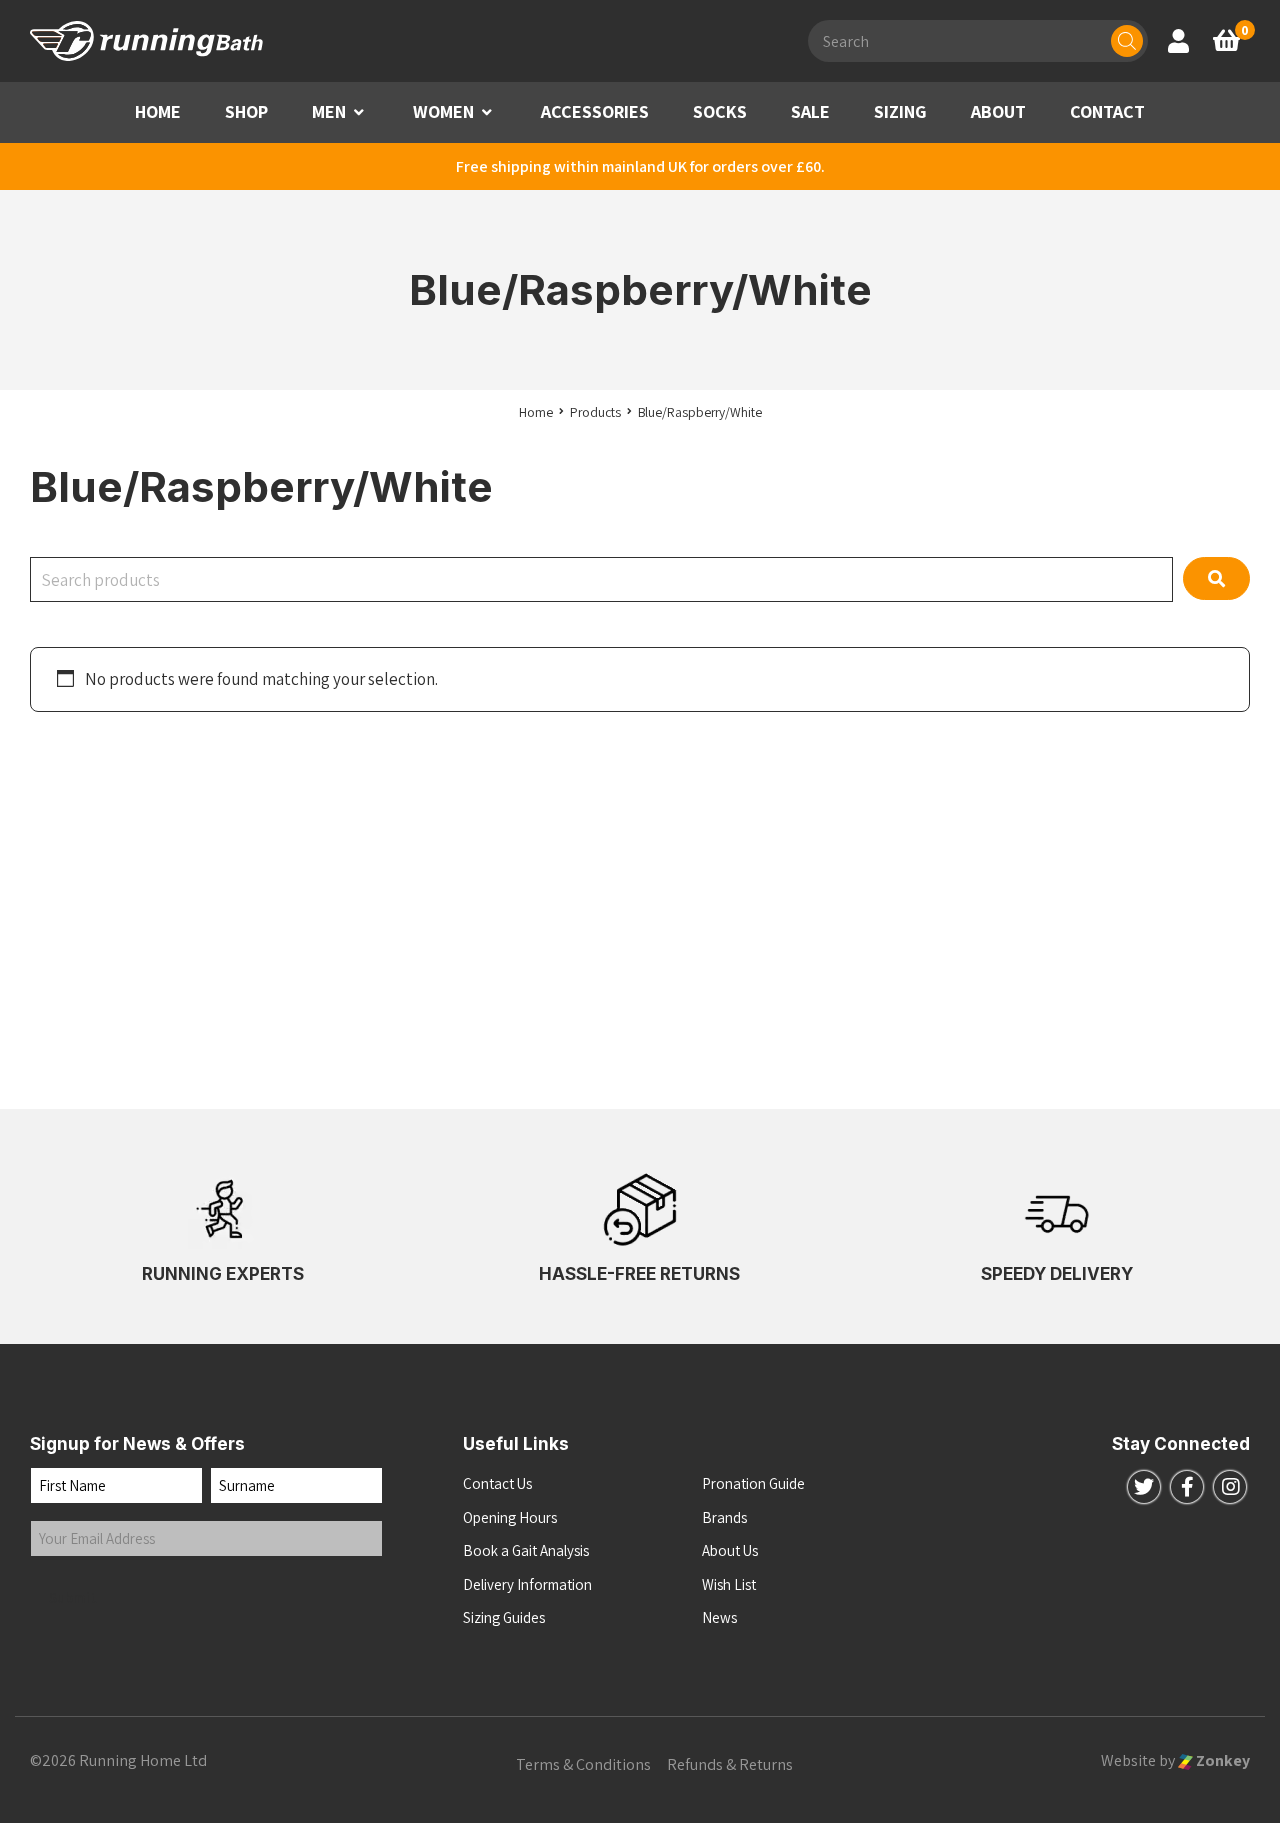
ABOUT (998, 111)
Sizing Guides (504, 1617)
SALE (810, 111)
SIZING (900, 111)
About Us (730, 1550)
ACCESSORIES (595, 111)
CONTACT (1107, 111)
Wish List (729, 1584)
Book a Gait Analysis (526, 1550)
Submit (73, 1597)
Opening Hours (510, 1517)
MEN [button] (329, 111)
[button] (359, 112)
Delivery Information (527, 1584)
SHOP (246, 111)
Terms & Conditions (583, 1764)
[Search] (1127, 41)
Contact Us (497, 1483)
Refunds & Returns (730, 1764)
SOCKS (720, 111)
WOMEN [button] (443, 111)
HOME (158, 111)
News (719, 1617)
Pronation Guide (753, 1483)
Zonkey (1221, 1760)
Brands (724, 1517)
